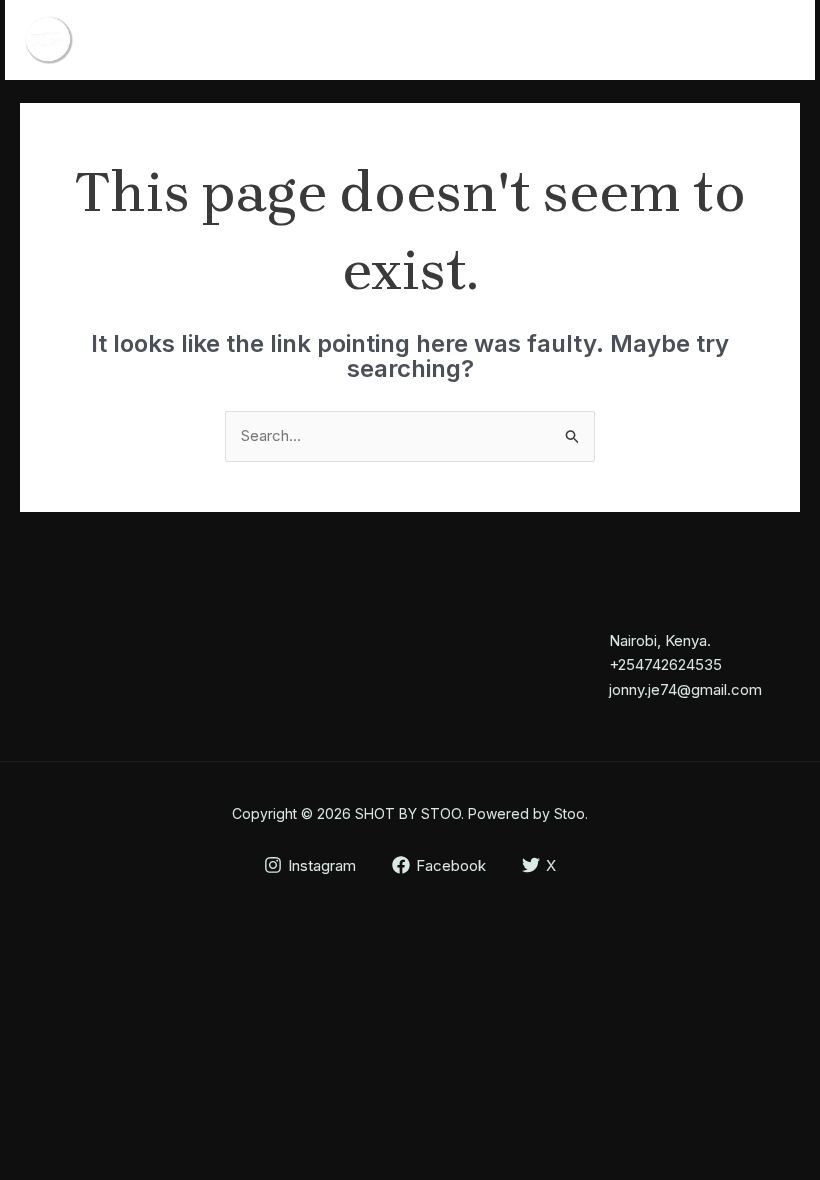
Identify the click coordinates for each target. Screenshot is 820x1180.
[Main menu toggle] (774, 40)
